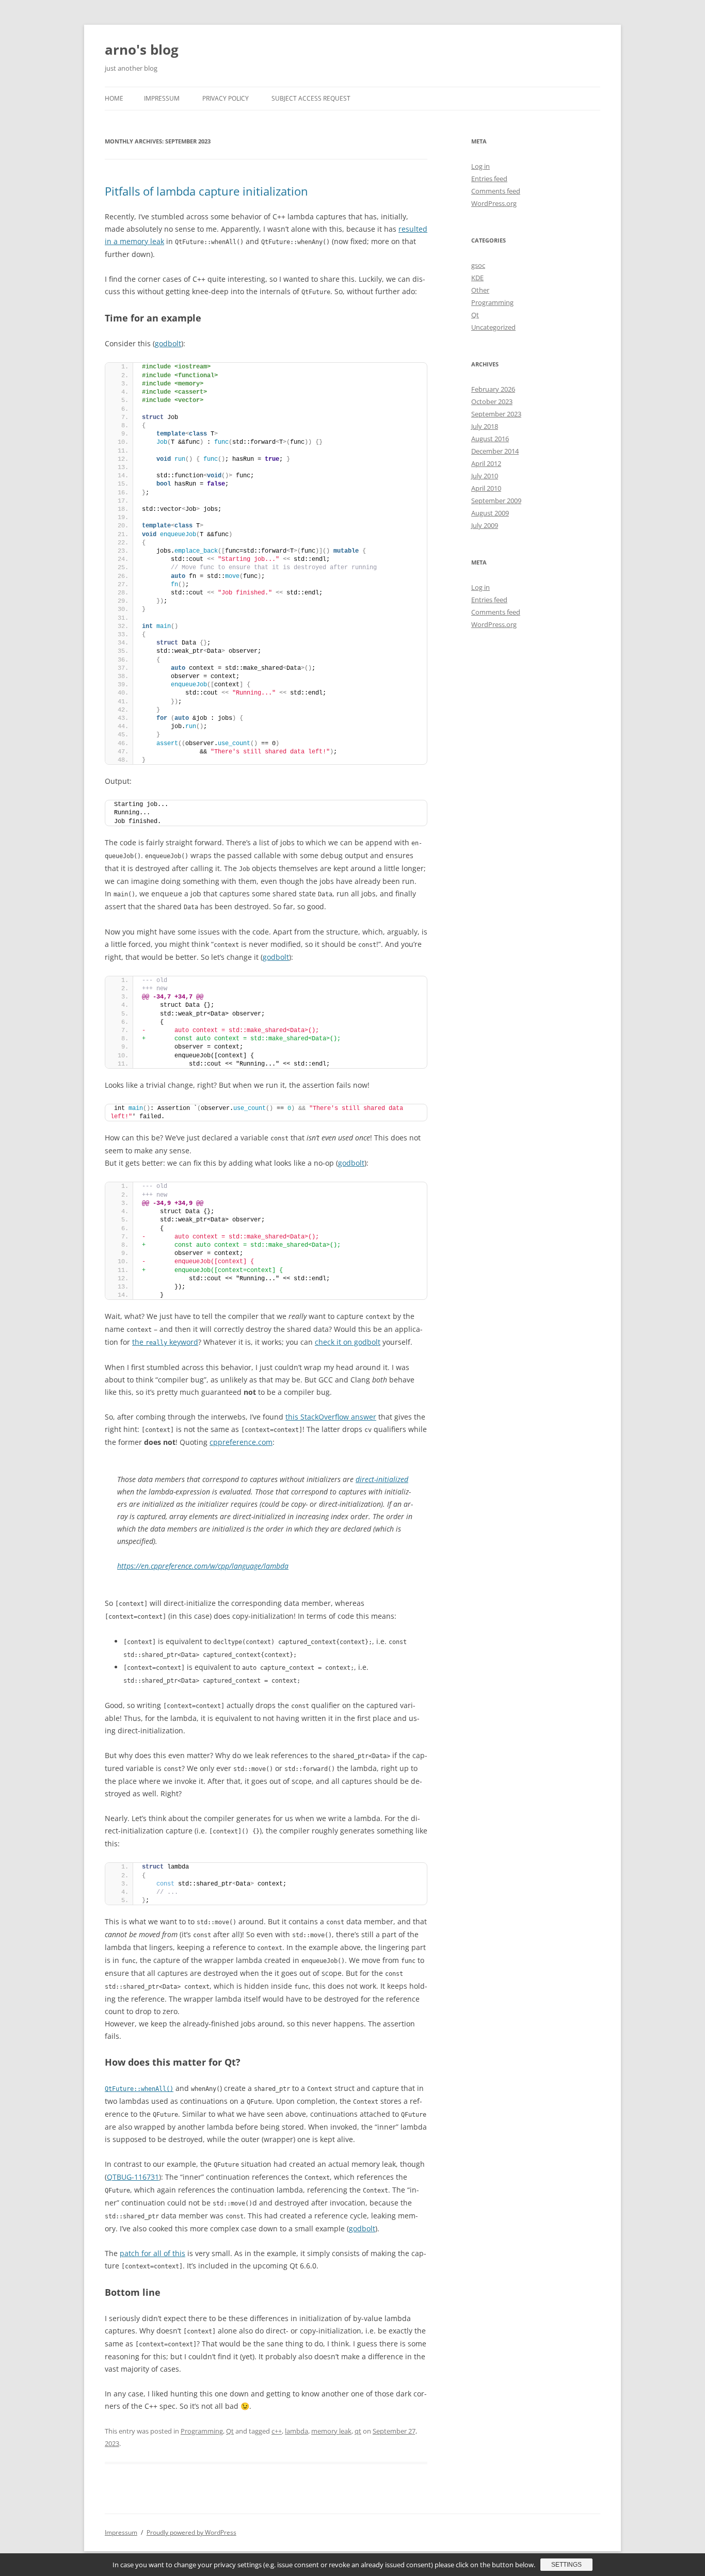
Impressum (162, 98)
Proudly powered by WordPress (191, 2532)
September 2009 (496, 501)
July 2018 (485, 426)
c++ (277, 2431)
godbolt (168, 343)
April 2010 (486, 488)
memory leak (331, 2431)
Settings (566, 2565)
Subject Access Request (311, 98)
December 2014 (495, 451)
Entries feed (489, 179)
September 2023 (496, 414)
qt (358, 2431)
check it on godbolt (348, 1342)
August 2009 (490, 513)
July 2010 (485, 476)
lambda (297, 2431)
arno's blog (142, 50)
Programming (202, 2431)
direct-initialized (382, 1479)
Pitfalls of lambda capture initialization (206, 191)
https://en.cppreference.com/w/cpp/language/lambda (203, 1566)
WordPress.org (494, 203)
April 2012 (486, 463)
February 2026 (493, 389)
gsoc (478, 265)
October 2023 (492, 401)
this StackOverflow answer (331, 1417)
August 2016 (490, 439)
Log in (480, 166)
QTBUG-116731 (133, 2177)
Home (114, 98)
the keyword (165, 1342)
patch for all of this (153, 2253)
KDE (477, 278)
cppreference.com (241, 1442)
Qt (230, 2431)
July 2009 (485, 525)
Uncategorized (493, 327)
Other (480, 290)
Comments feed (496, 191)
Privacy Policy (226, 98)
